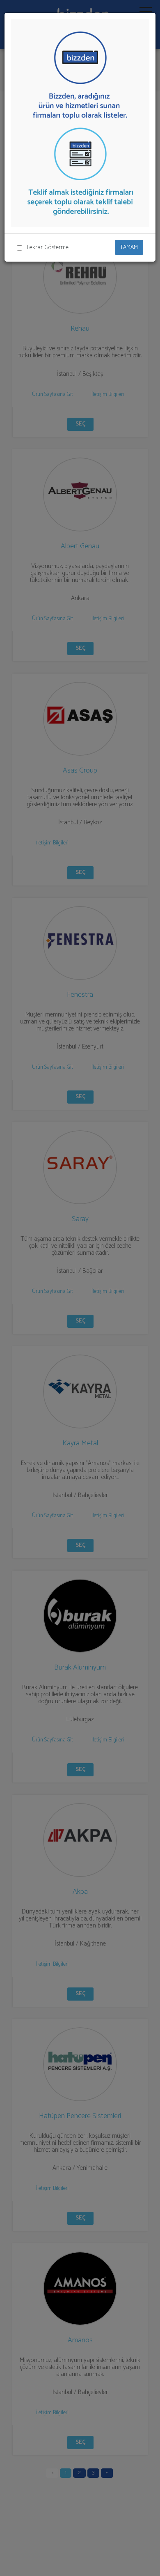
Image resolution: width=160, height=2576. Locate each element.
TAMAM (129, 247)
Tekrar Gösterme (47, 247)
